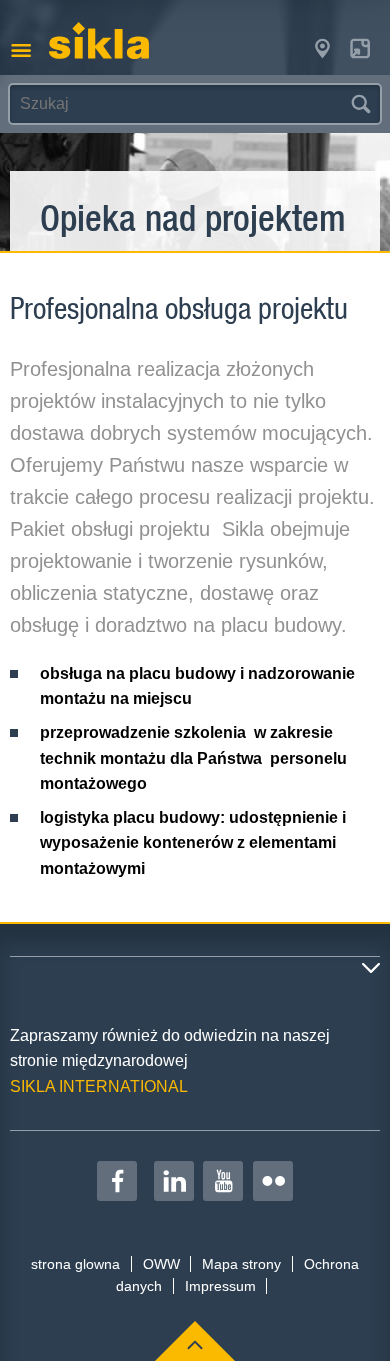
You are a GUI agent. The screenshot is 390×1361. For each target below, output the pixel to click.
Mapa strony (241, 1264)
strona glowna (75, 1264)
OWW (161, 1264)
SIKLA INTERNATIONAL (99, 1086)
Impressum (220, 1286)
